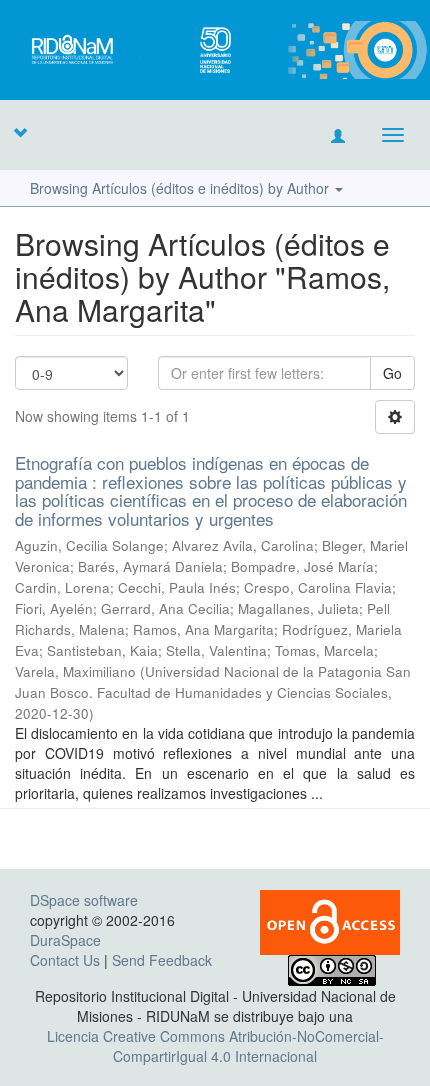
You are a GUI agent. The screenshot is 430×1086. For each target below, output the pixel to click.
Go (392, 373)
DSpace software (84, 900)
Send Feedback (162, 960)
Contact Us (65, 960)
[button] (20, 132)
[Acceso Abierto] (330, 920)
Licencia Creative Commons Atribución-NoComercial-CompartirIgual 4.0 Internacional (215, 1046)
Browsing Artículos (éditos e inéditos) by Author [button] (181, 188)
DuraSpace (65, 940)
